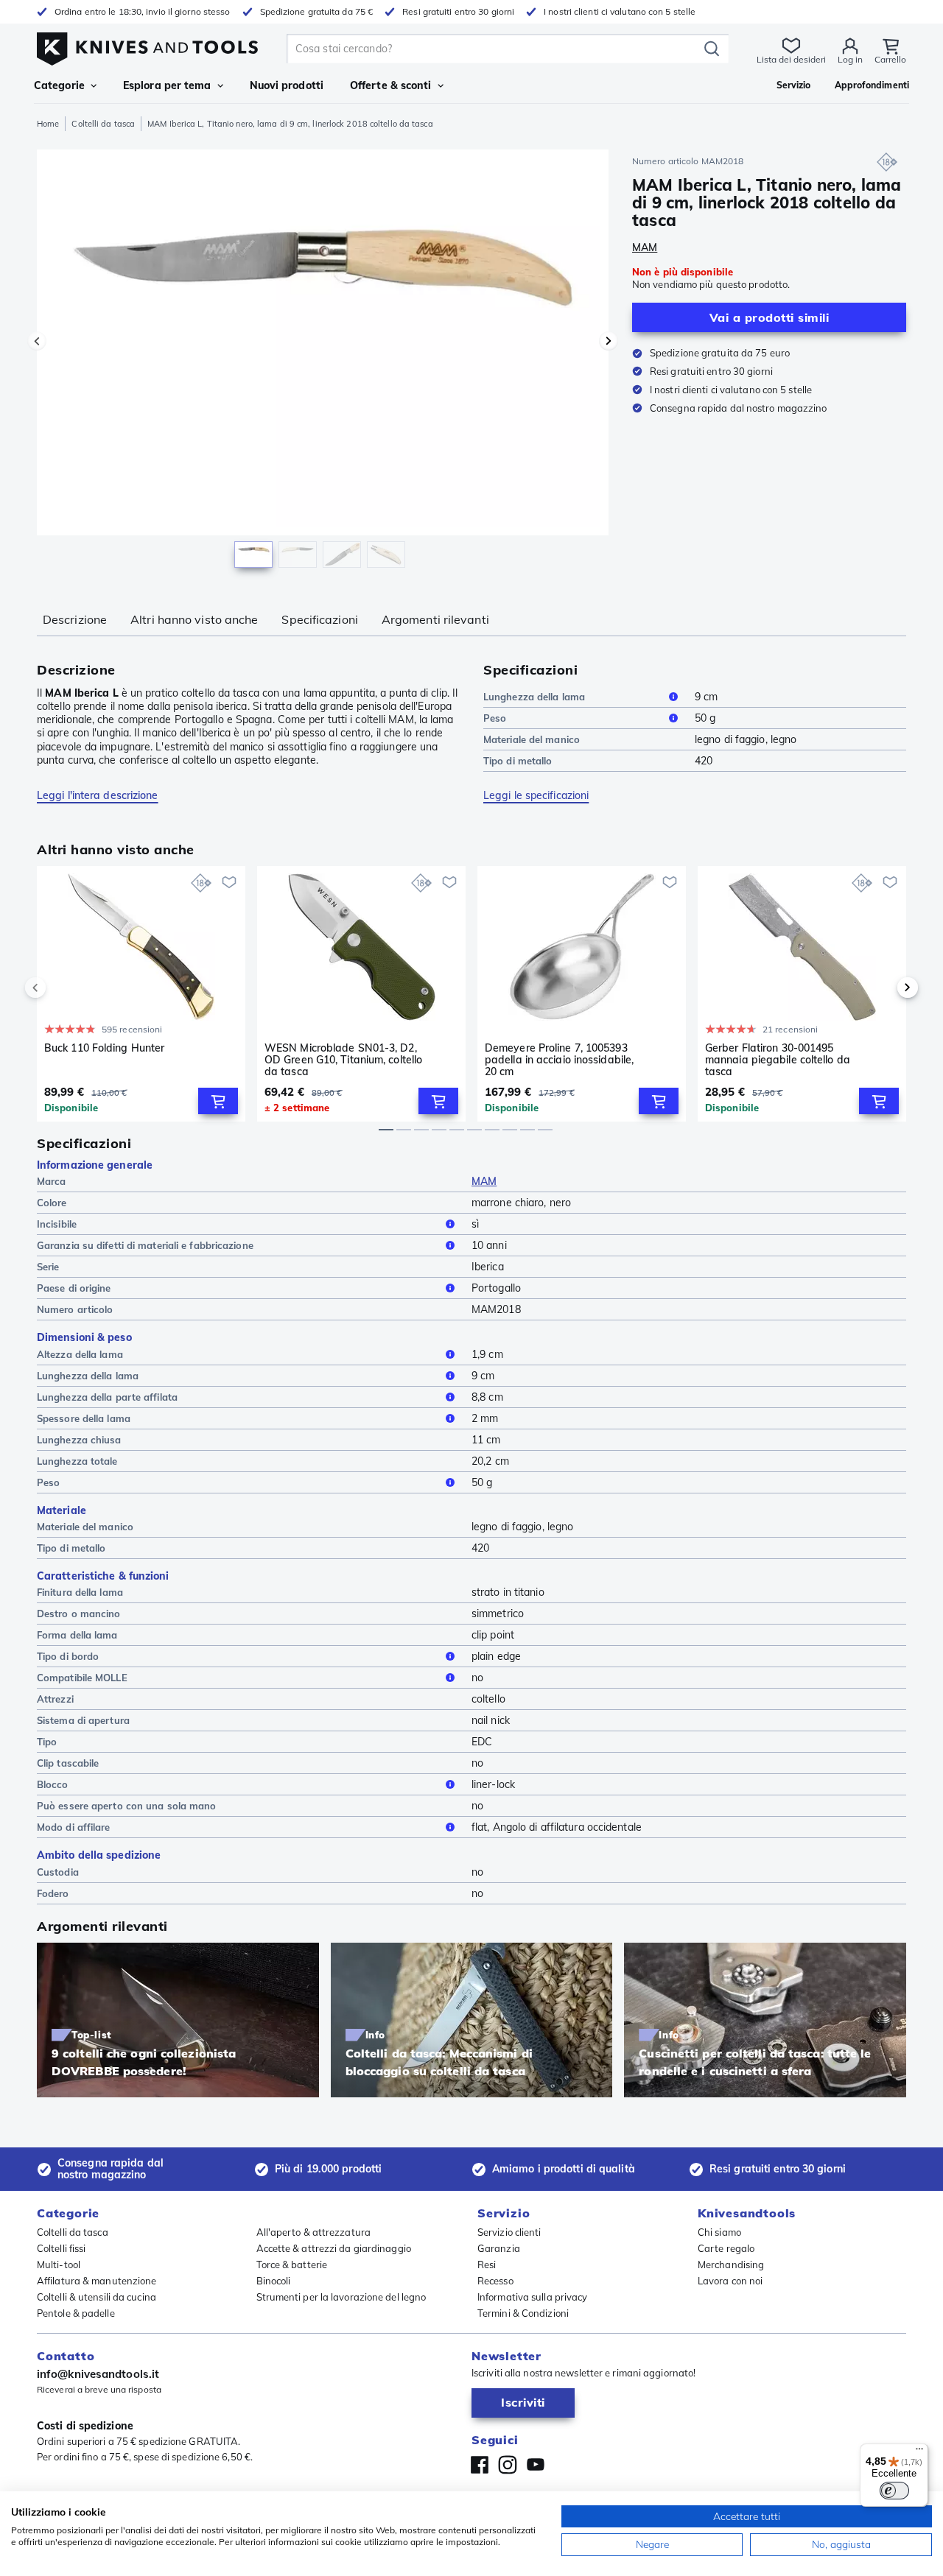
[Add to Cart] (218, 1101)
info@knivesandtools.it (98, 2374)
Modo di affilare (74, 1827)
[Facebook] (480, 2465)
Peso (495, 718)
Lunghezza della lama (534, 697)
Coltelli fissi (61, 2248)
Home (48, 124)
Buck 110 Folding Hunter (104, 1048)
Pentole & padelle (76, 2313)
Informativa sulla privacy (533, 2297)
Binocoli (274, 2281)
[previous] (60, 988)
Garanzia (499, 2248)
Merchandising (731, 2264)
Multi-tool (59, 2264)
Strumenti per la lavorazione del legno (341, 2297)
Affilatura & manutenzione (97, 2281)
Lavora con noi (730, 2281)
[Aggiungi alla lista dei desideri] (229, 882)
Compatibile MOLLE (82, 1678)
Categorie (59, 85)
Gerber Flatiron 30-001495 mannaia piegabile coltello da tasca (778, 1060)
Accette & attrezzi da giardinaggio (334, 2248)
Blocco (53, 1784)
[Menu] (919, 2452)
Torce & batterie (292, 2264)
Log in (850, 59)
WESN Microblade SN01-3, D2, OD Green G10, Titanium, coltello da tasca (343, 1060)
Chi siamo (719, 2232)
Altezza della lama (80, 1354)
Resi (487, 2264)
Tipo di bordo (68, 1656)
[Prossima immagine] (609, 341)
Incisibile (57, 1224)
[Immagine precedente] (37, 341)
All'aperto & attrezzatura (314, 2232)
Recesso (495, 2281)
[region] (323, 362)
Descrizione (75, 619)
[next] (883, 988)
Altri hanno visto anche (194, 619)
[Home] (147, 45)
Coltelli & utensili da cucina (97, 2297)
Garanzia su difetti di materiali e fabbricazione (145, 1245)
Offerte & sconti (391, 85)
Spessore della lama (84, 1418)
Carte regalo (726, 2248)
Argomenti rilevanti (435, 619)
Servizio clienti (509, 2232)
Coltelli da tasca (103, 124)
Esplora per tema (167, 85)
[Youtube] (536, 2465)
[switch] (894, 2491)
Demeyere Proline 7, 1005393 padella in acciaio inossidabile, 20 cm (559, 1060)
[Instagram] (508, 2465)
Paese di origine (74, 1288)
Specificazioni (319, 619)
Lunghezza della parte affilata (107, 1397)
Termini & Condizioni (523, 2313)
